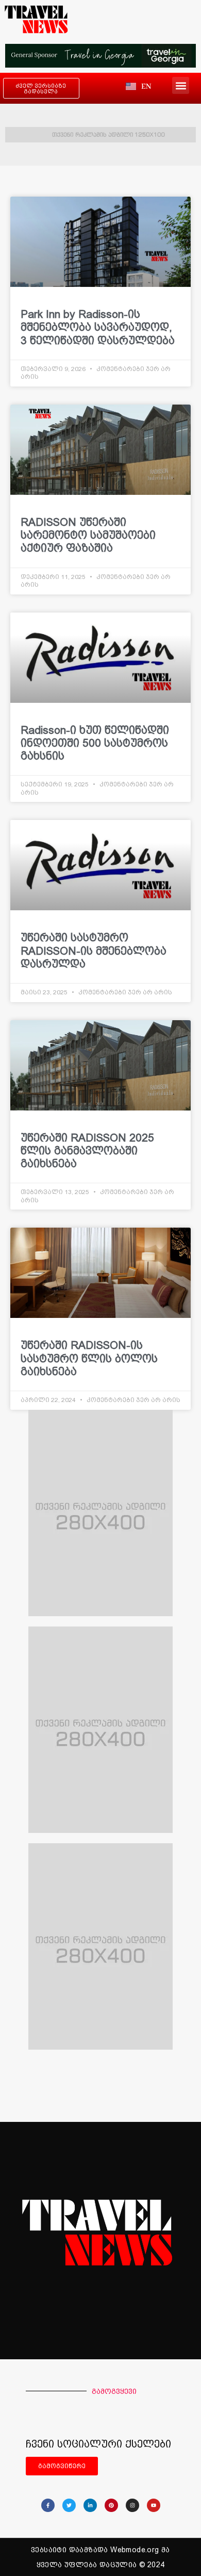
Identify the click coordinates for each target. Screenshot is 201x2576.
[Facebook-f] (48, 2505)
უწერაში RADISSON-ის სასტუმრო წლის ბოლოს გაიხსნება (89, 1358)
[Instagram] (132, 2505)
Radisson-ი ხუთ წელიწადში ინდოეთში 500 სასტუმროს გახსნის (95, 743)
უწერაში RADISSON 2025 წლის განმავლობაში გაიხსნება (87, 1150)
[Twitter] (69, 2505)
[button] (181, 85)
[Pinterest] (111, 2505)
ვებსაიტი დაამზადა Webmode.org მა (100, 2550)
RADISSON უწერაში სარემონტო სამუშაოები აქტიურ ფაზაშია (88, 535)
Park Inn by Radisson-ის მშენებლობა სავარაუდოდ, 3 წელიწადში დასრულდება (99, 327)
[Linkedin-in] (90, 2505)
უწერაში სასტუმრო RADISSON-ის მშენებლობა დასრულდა (94, 950)
